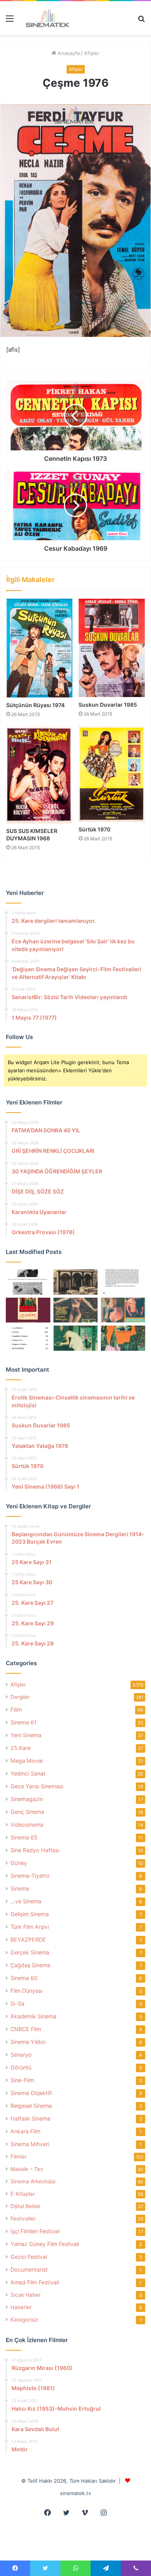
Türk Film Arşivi (30, 1927)
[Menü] (10, 21)
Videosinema (27, 1825)
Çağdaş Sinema (30, 1965)
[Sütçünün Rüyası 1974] (39, 648)
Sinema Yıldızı (28, 2042)
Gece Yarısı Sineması (37, 1786)
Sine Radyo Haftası (35, 1850)
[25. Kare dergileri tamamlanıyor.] (28, 1338)
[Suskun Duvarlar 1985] (112, 648)
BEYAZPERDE (28, 1940)
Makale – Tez (27, 2169)
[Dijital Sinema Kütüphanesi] (45, 18)
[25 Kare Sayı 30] (123, 1310)
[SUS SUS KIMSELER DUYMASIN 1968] (39, 775)
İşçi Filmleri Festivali (35, 2231)
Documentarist (29, 2269)
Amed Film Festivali (35, 2282)
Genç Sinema (27, 1812)
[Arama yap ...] (141, 21)
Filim (16, 1710)
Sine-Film (22, 2080)
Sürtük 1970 (94, 829)
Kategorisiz (24, 2320)
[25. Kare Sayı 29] (123, 1338)
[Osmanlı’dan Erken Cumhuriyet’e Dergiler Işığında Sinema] (123, 1282)
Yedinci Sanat (28, 1773)
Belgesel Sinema (31, 2106)
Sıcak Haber (26, 2295)
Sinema (20, 1888)
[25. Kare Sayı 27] (76, 1338)
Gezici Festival (29, 2257)
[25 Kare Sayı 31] (76, 1310)
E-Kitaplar (23, 2194)
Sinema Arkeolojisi (33, 2181)
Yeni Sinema (26, 1735)
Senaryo (21, 2055)
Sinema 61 (24, 1722)
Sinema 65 (24, 1837)
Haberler (21, 2307)
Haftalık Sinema (30, 2118)
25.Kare (21, 1748)
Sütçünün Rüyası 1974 (35, 705)
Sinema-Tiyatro (30, 1876)
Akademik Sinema (33, 2016)
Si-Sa (17, 2003)
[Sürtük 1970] (112, 774)
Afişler (92, 53)
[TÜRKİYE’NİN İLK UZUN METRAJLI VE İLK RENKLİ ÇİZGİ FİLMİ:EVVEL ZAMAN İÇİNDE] (28, 1282)
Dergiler (20, 1697)
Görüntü (21, 2067)
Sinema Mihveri (30, 2144)
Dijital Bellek (25, 2206)
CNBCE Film (26, 2029)
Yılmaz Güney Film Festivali (45, 2244)
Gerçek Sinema (30, 1952)
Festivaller (23, 2219)
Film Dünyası (26, 1991)
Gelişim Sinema (30, 1914)
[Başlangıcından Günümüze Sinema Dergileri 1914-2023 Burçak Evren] (28, 1310)
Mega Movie (27, 1761)
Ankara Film (25, 2131)
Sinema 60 (24, 1978)
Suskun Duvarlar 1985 (108, 705)
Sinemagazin (27, 1799)
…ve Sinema (26, 1901)
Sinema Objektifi (31, 2093)
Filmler (19, 2157)
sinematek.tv (75, 2493)
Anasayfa (68, 53)
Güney (19, 1863)
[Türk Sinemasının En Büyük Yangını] (76, 1282)
